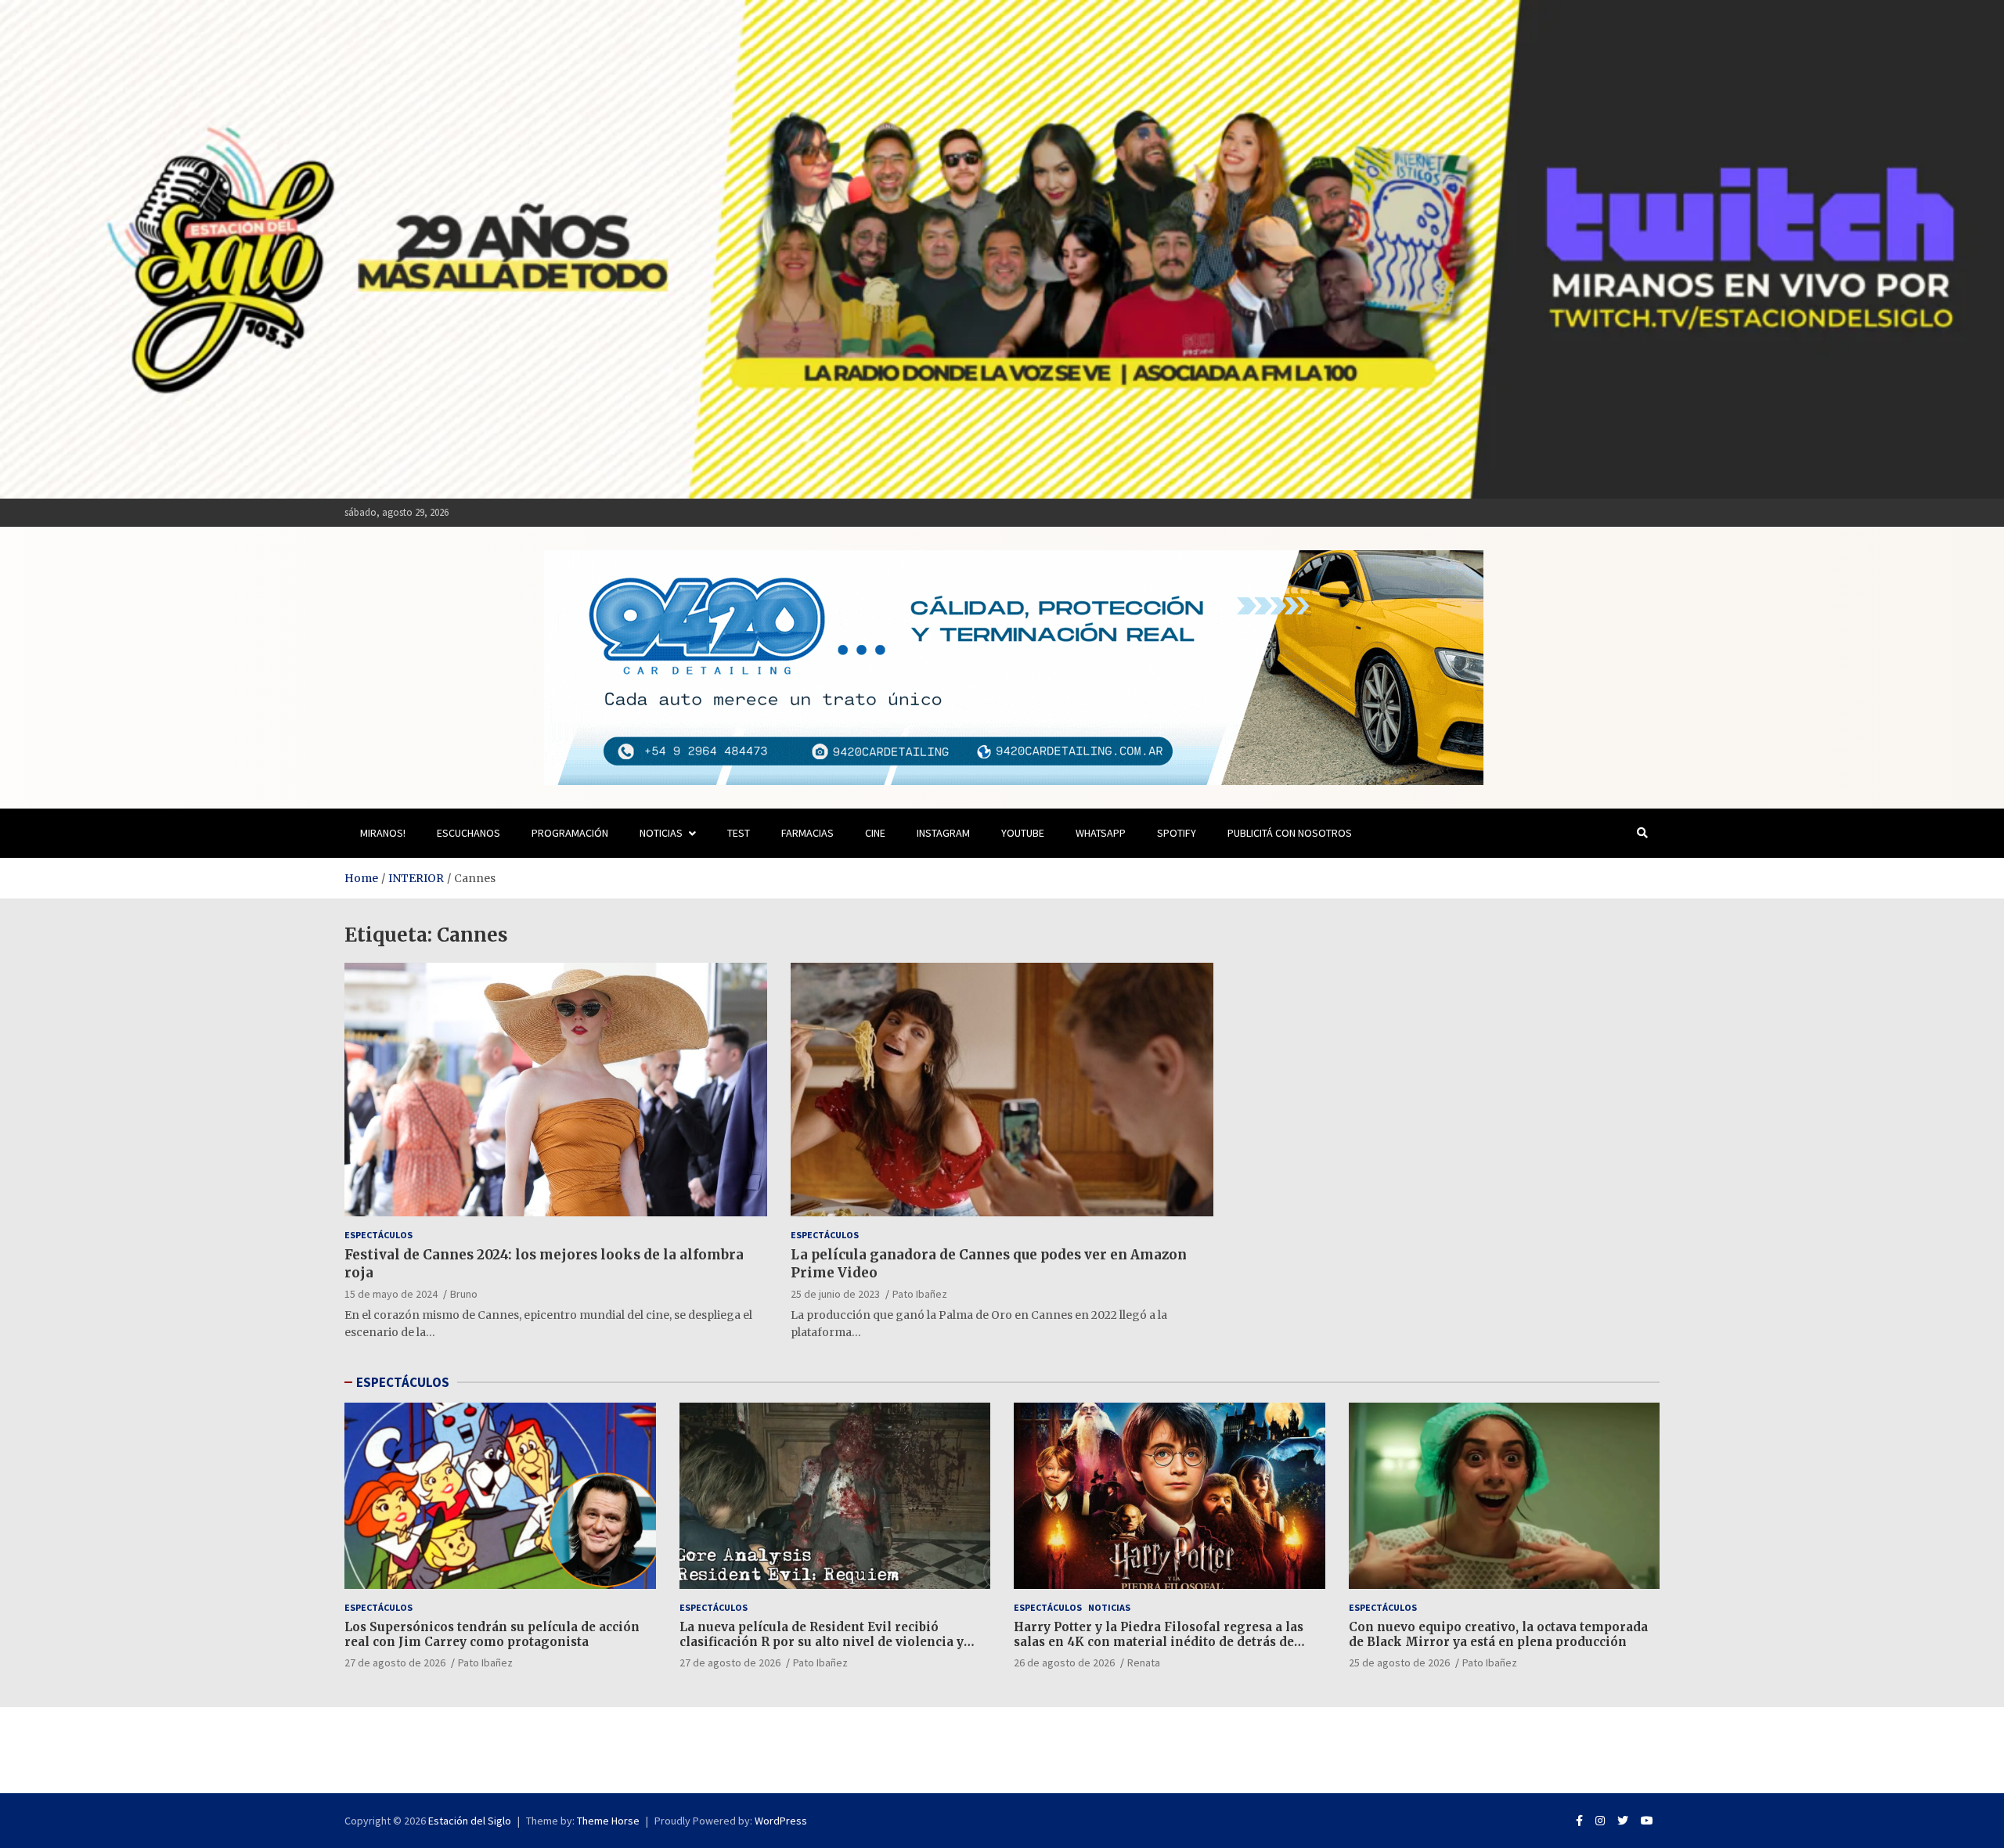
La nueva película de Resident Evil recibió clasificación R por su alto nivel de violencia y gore (822, 1642)
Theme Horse (608, 1821)
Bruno (464, 1294)
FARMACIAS (807, 833)
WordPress (781, 1821)
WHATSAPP (1101, 833)
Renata (1144, 1662)
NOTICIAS (661, 833)
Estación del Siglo (470, 1821)
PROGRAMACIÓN (570, 833)
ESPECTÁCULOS (403, 1382)
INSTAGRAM (943, 833)
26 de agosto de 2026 (1064, 1662)
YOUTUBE (1023, 833)
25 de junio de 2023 (835, 1294)
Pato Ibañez (920, 1294)
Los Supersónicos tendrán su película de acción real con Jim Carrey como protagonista (492, 1635)
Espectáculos (378, 1235)
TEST (739, 833)
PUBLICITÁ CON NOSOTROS (1290, 833)
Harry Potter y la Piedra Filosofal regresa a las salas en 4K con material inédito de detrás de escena (1159, 1642)
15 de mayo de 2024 (391, 1294)
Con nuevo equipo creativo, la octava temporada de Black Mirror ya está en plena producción (1498, 1635)
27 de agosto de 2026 (395, 1662)
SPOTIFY (1177, 833)
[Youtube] (1647, 1821)
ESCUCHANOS (469, 833)
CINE (875, 833)
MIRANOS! (383, 833)
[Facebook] (1579, 1821)
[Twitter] (1623, 1821)
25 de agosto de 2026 (1399, 1662)
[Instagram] (1600, 1821)
